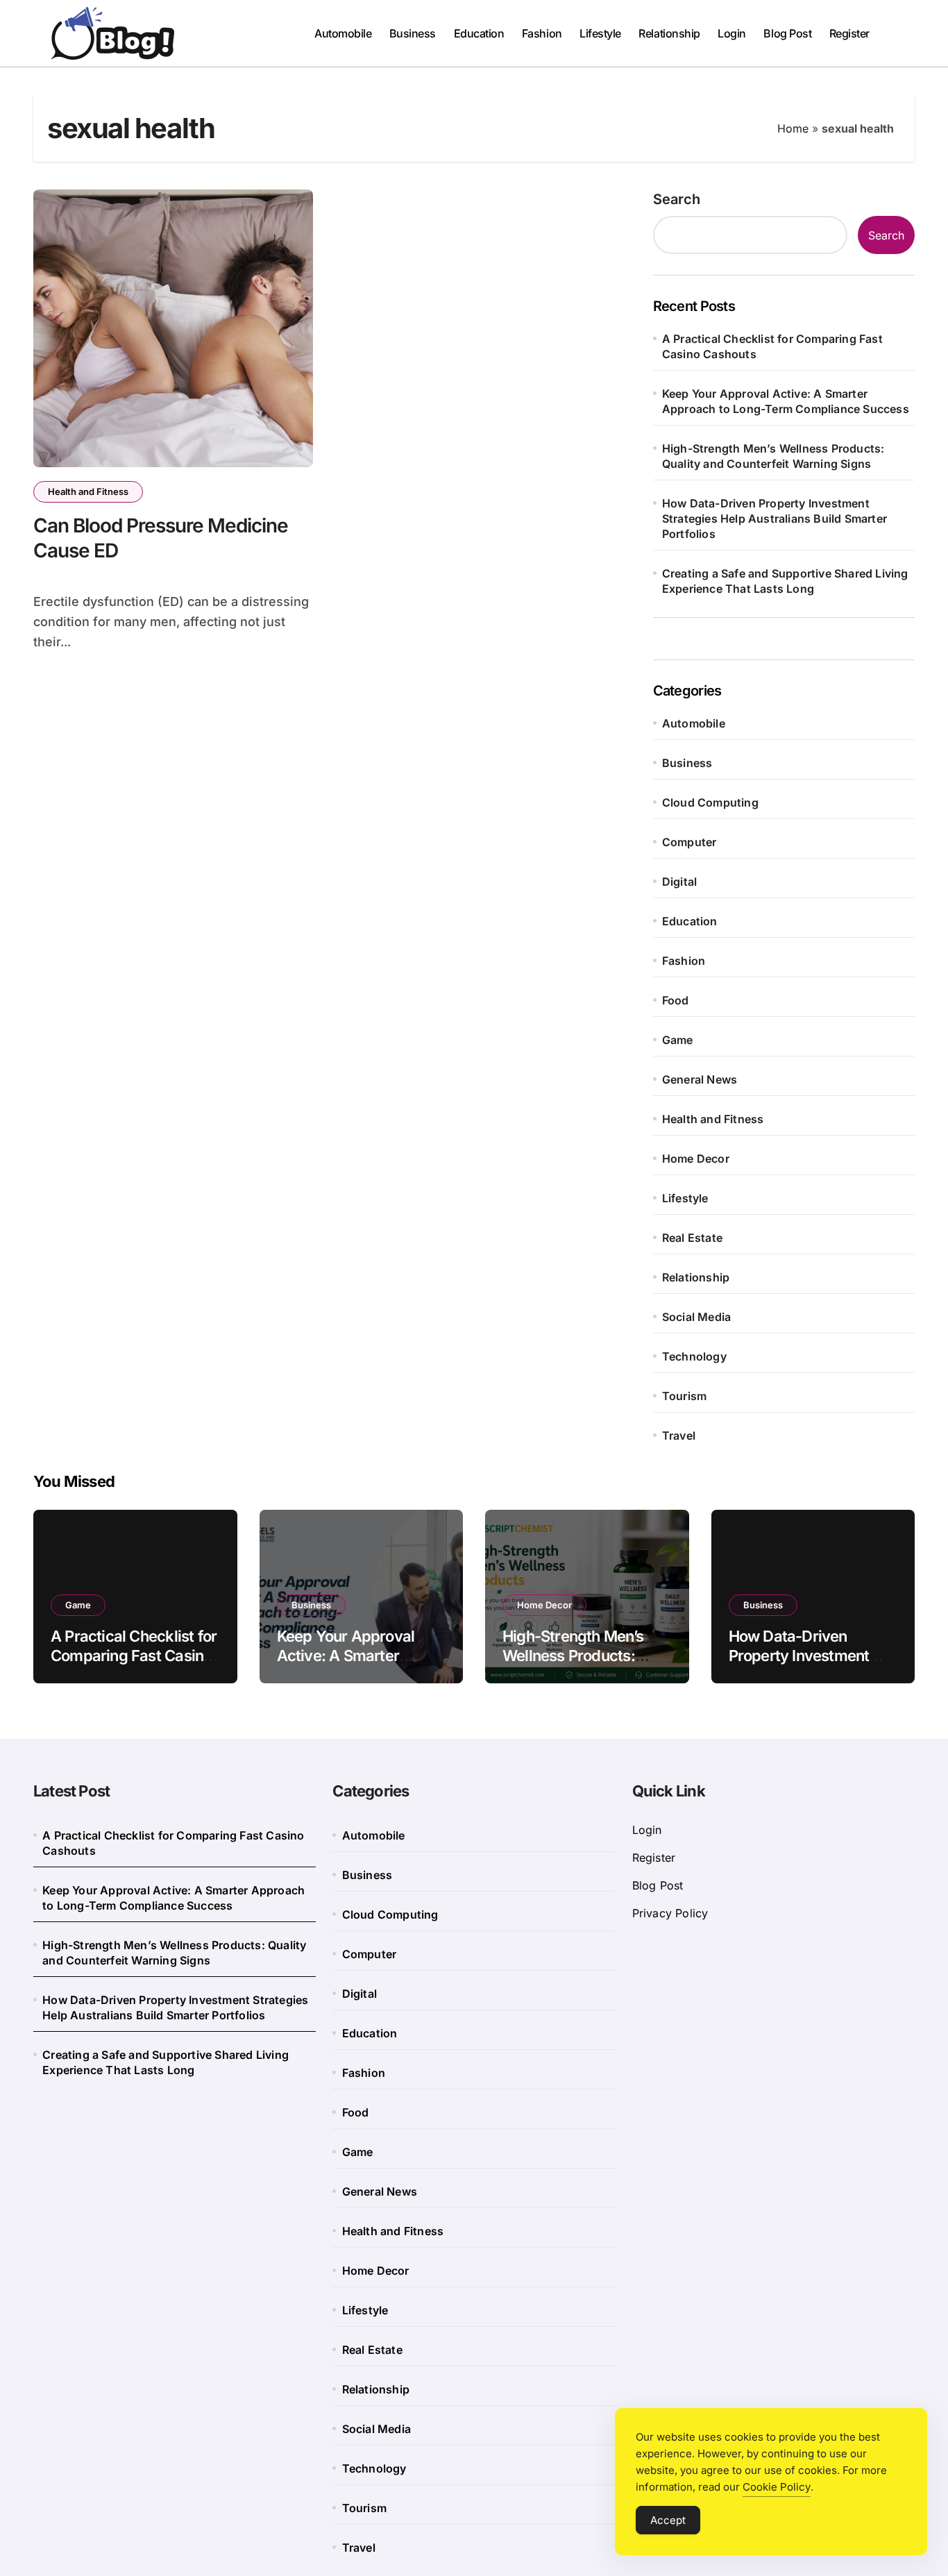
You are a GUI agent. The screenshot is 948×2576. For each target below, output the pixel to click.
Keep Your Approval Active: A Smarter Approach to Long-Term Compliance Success (786, 401)
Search (677, 199)
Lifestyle (600, 33)
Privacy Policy (670, 1913)
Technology (694, 1356)
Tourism (684, 1396)
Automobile (343, 33)
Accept (668, 2520)
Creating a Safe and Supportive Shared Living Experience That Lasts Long (785, 581)
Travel (679, 1436)
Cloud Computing (710, 802)
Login (732, 33)
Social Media (696, 1317)
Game (678, 1040)
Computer (689, 842)
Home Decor (696, 1159)
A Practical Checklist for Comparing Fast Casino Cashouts (772, 346)
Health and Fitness (88, 491)
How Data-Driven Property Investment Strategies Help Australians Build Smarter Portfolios (775, 519)
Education (479, 33)
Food (676, 1000)
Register (849, 33)
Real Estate (692, 1238)
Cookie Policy (777, 2487)
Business (413, 33)
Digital (679, 882)
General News (700, 1079)
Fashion (542, 33)
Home (793, 128)
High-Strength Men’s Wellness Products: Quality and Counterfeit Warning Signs (773, 456)
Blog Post (787, 33)
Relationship (669, 33)
